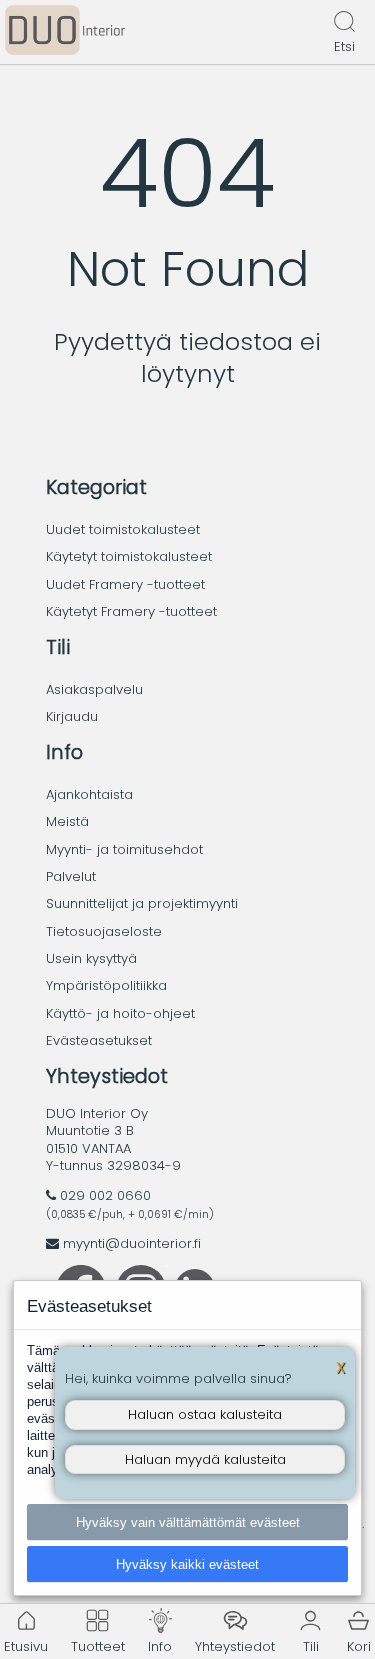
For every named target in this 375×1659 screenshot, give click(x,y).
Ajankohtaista (89, 794)
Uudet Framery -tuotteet (125, 584)
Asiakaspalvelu (94, 689)
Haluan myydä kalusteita (205, 1459)
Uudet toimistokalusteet (123, 529)
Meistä (67, 821)
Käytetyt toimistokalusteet (129, 556)
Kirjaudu (72, 716)
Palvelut (71, 876)
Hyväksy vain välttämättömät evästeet (188, 1522)
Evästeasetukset (99, 1040)
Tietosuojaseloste (104, 931)
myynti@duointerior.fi (132, 1243)
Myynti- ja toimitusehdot (124, 849)
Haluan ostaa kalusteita (205, 1414)
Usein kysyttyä (91, 958)
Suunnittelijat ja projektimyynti (142, 903)
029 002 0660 (105, 1195)
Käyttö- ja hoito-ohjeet (120, 1013)
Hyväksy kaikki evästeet (187, 1564)
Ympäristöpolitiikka (106, 985)
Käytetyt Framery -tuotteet (131, 611)
